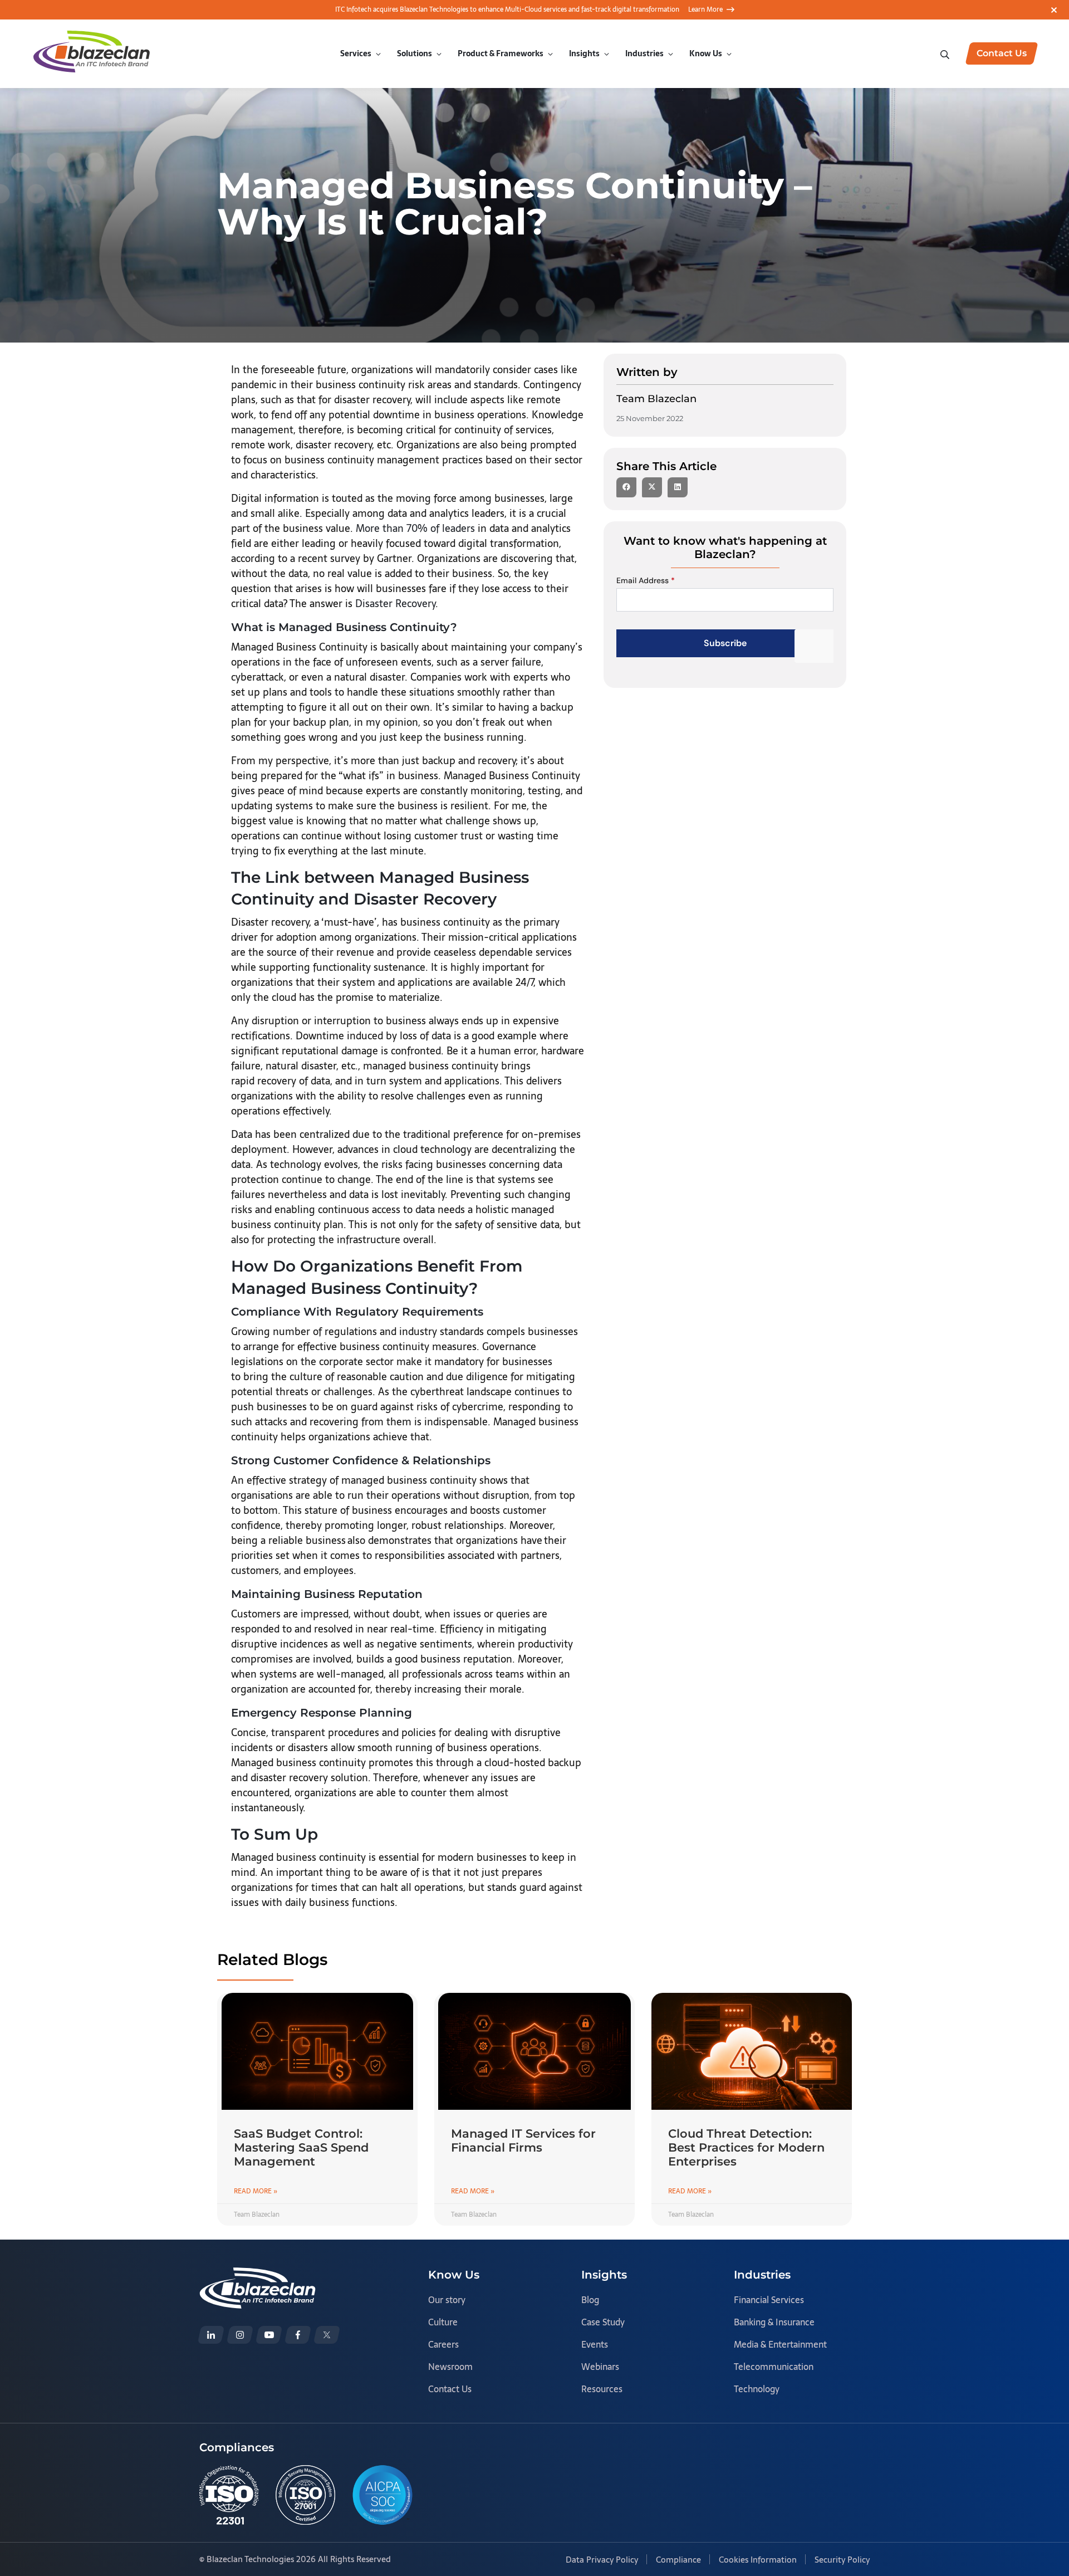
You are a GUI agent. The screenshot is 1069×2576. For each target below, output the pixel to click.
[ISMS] (305, 2495)
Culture (443, 2322)
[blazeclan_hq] (327, 2335)
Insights (584, 53)
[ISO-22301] (229, 2495)
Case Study (603, 2322)
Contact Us (450, 2389)
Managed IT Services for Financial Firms (523, 2140)
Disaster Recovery (395, 603)
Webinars (600, 2367)
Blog (590, 2300)
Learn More (705, 9)
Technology (757, 2389)
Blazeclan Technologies (250, 2559)
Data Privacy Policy (602, 2560)
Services (356, 53)
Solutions (415, 53)
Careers (443, 2344)
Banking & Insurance (774, 2322)
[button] (626, 487)
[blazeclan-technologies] (211, 2335)
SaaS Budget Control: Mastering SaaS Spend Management (301, 2147)
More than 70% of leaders (415, 528)
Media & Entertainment (780, 2344)
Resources (602, 2389)
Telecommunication (774, 2367)
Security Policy (842, 2560)
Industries (644, 53)
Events (595, 2344)
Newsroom (450, 2367)
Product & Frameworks (501, 53)
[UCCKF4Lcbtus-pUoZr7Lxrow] (269, 2335)
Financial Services (769, 2300)
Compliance (678, 2560)
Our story (447, 2300)
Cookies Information (758, 2560)
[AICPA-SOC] (383, 2495)
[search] (946, 53)
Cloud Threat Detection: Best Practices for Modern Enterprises (746, 2147)
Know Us (706, 53)
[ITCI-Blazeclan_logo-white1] (258, 2275)
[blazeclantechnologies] (240, 2335)
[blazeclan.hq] (298, 2335)
